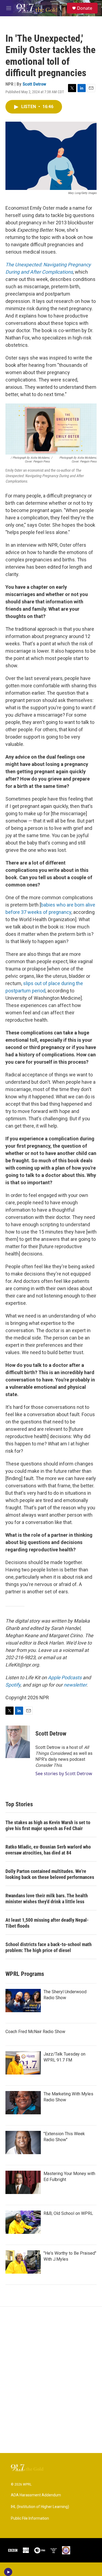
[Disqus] (51, 2380)
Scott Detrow (34, 84)
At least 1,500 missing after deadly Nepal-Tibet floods (47, 1923)
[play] (8, 2572)
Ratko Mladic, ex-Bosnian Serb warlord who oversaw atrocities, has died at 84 (48, 1850)
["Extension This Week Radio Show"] (23, 2143)
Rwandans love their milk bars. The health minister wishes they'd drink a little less (47, 1899)
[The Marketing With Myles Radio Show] (23, 2103)
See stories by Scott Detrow (64, 1774)
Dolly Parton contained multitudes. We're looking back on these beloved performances (50, 1874)
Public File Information (30, 2518)
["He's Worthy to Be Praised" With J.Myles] (23, 2262)
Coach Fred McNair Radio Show (35, 2032)
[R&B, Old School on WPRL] (23, 2222)
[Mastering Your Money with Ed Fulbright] (23, 2182)
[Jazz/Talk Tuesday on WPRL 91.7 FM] (23, 2063)
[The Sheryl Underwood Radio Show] (23, 2001)
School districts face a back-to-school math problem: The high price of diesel (49, 1947)
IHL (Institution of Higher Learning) (40, 2507)
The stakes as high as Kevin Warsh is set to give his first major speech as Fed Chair (48, 1825)
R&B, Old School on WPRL (68, 2213)
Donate (85, 8)
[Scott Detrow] (18, 1742)
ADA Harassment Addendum (36, 2495)
